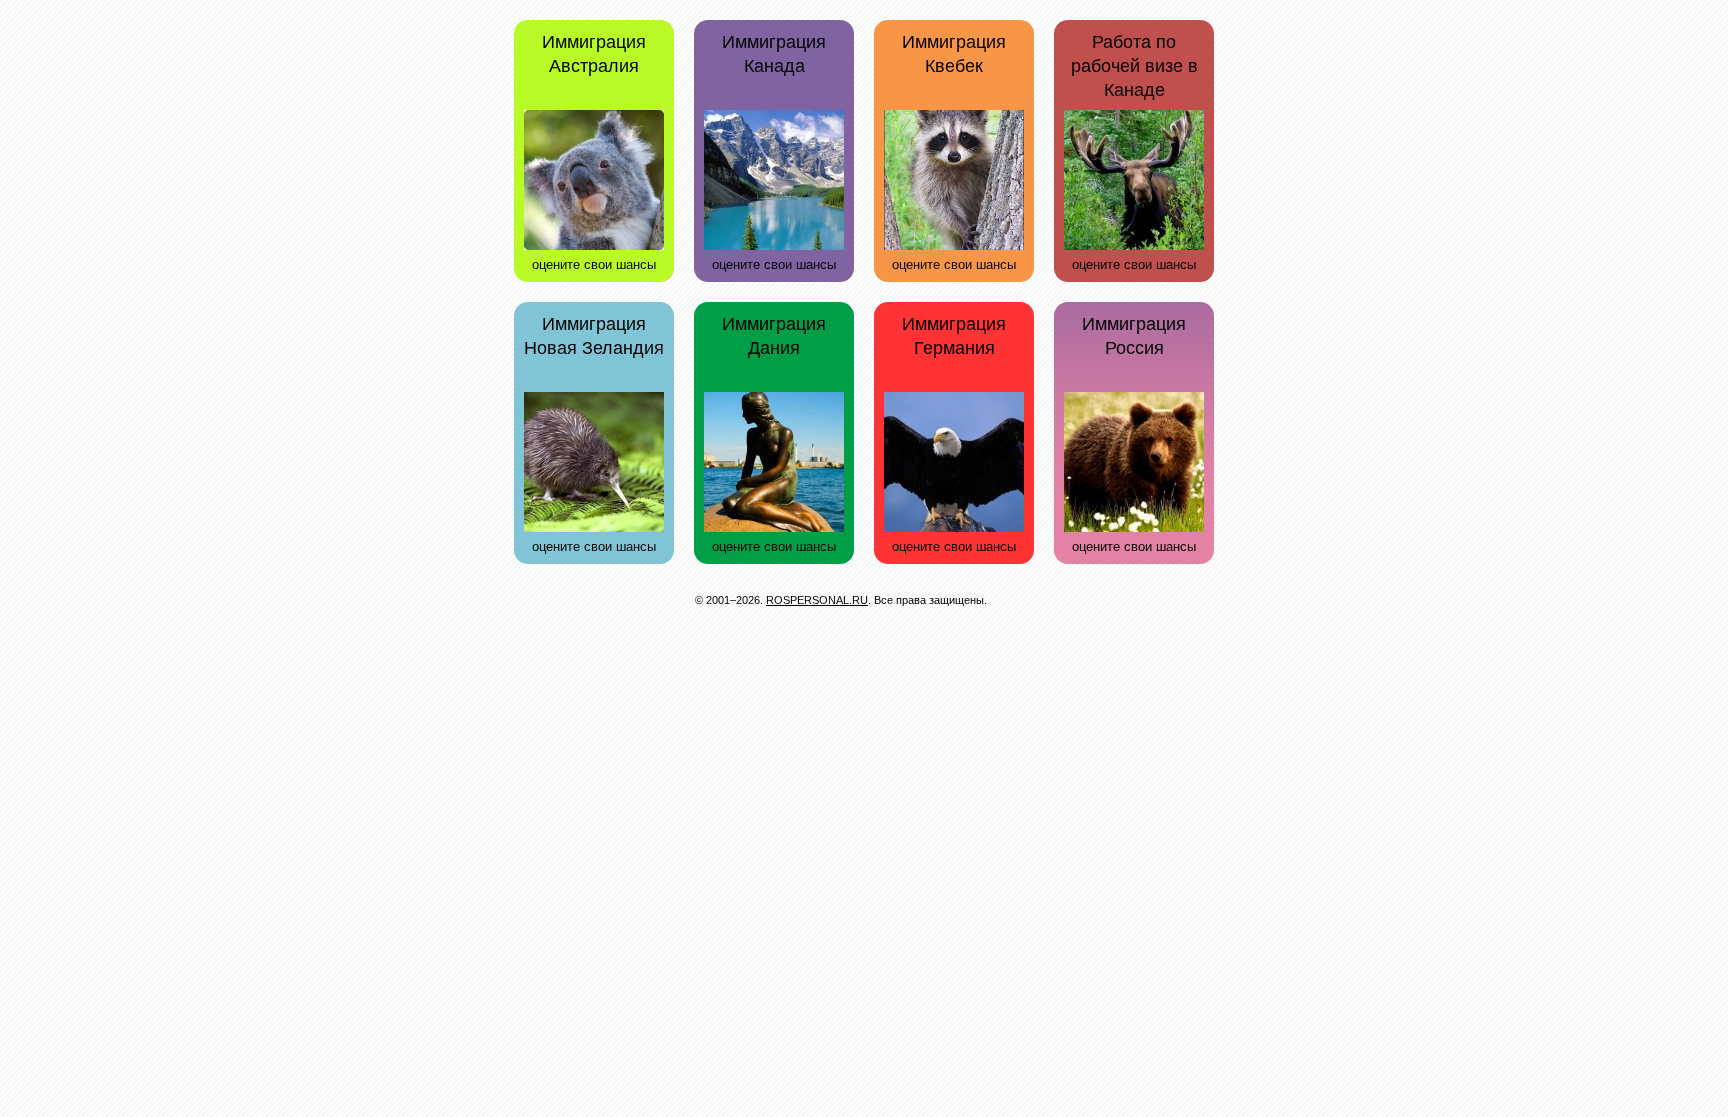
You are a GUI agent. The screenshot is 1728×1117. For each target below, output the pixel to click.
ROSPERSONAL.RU (817, 600)
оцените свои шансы (594, 264)
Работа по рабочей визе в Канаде (1134, 66)
